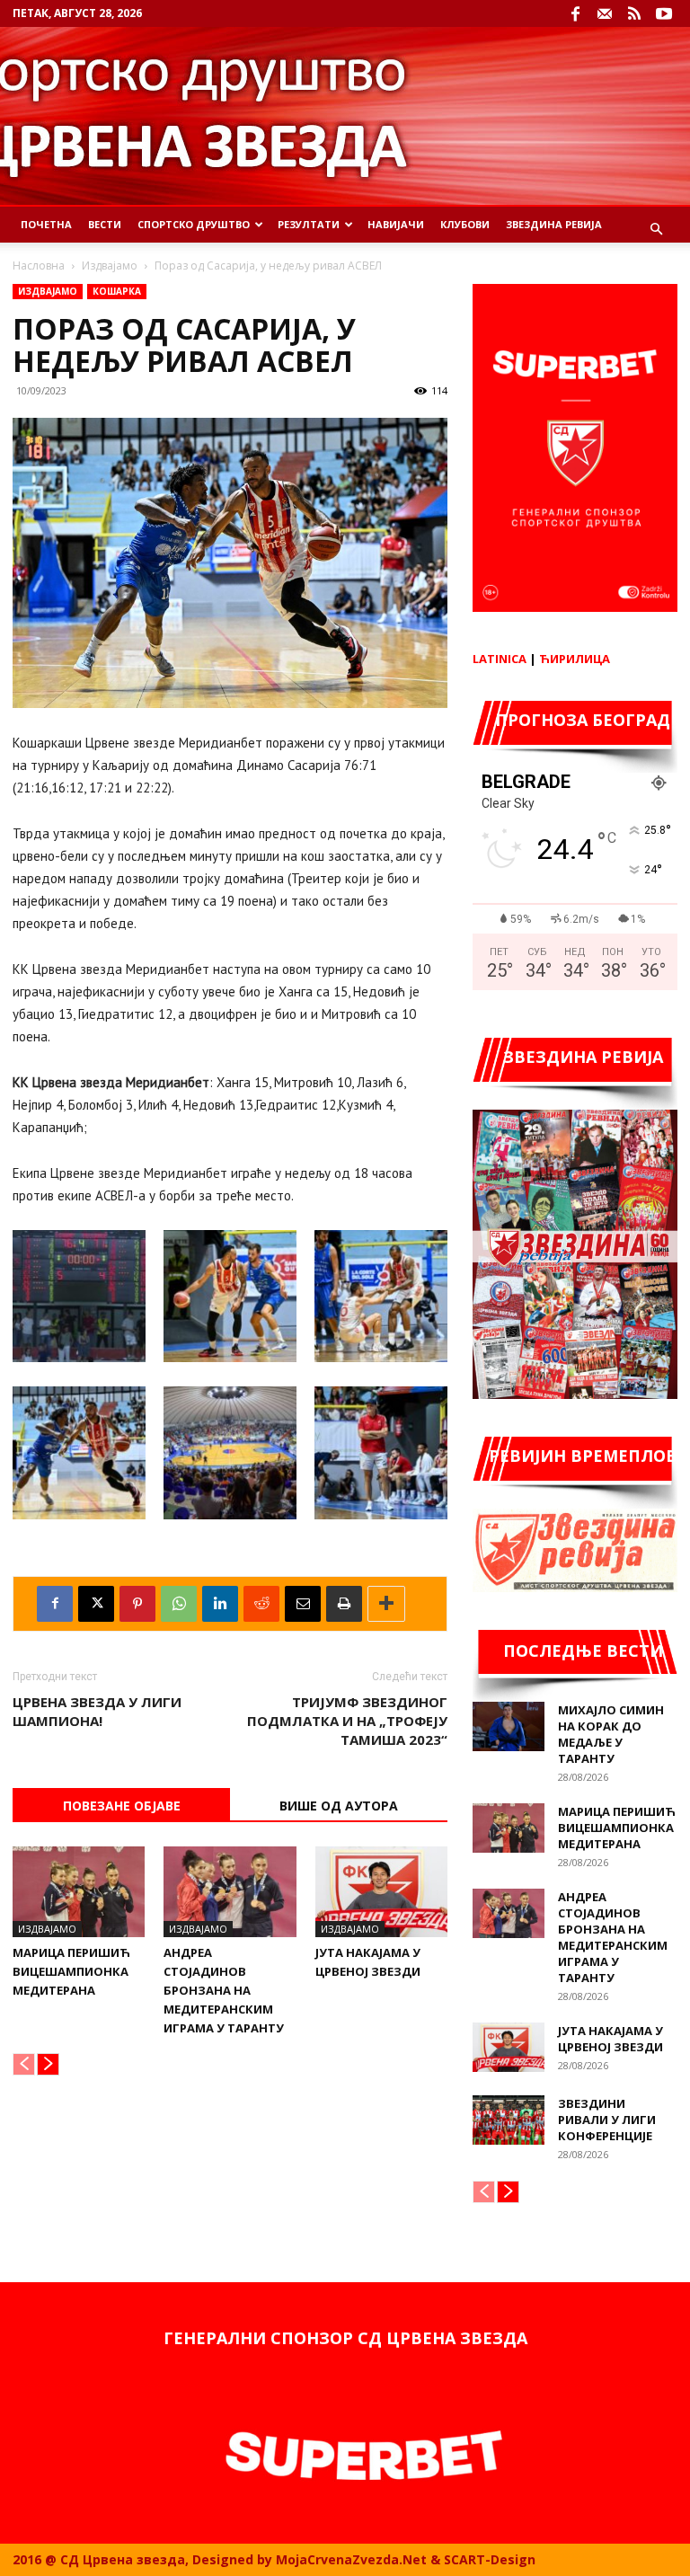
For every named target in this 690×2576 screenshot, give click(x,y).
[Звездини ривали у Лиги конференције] (509, 2120)
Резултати (309, 224)
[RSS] (634, 13)
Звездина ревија (554, 224)
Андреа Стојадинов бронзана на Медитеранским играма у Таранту (224, 1990)
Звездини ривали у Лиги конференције (607, 2120)
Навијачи (396, 224)
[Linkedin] (220, 1604)
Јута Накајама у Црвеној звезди (610, 2039)
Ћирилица (575, 659)
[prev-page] (24, 2064)
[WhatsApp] (179, 1604)
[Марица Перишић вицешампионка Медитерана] (79, 1892)
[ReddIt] (261, 1604)
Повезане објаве (122, 1806)
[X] (96, 1604)
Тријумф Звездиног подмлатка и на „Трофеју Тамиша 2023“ (347, 1721)
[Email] (303, 1604)
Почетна (46, 224)
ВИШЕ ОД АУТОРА (339, 1806)
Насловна (39, 266)
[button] (656, 230)
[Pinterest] (137, 1604)
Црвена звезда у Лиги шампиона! (97, 1711)
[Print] (344, 1604)
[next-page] (48, 2064)
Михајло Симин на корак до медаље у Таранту (611, 1734)
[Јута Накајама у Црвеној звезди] (381, 1892)
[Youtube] (664, 13)
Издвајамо (110, 266)
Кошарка (117, 291)
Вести (105, 224)
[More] (386, 1604)
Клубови (465, 224)
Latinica (500, 659)
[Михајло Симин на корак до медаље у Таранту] (509, 1726)
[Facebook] (575, 13)
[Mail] (605, 13)
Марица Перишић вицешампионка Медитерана (71, 1971)
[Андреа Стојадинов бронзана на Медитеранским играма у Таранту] (230, 1892)
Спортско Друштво (194, 224)
